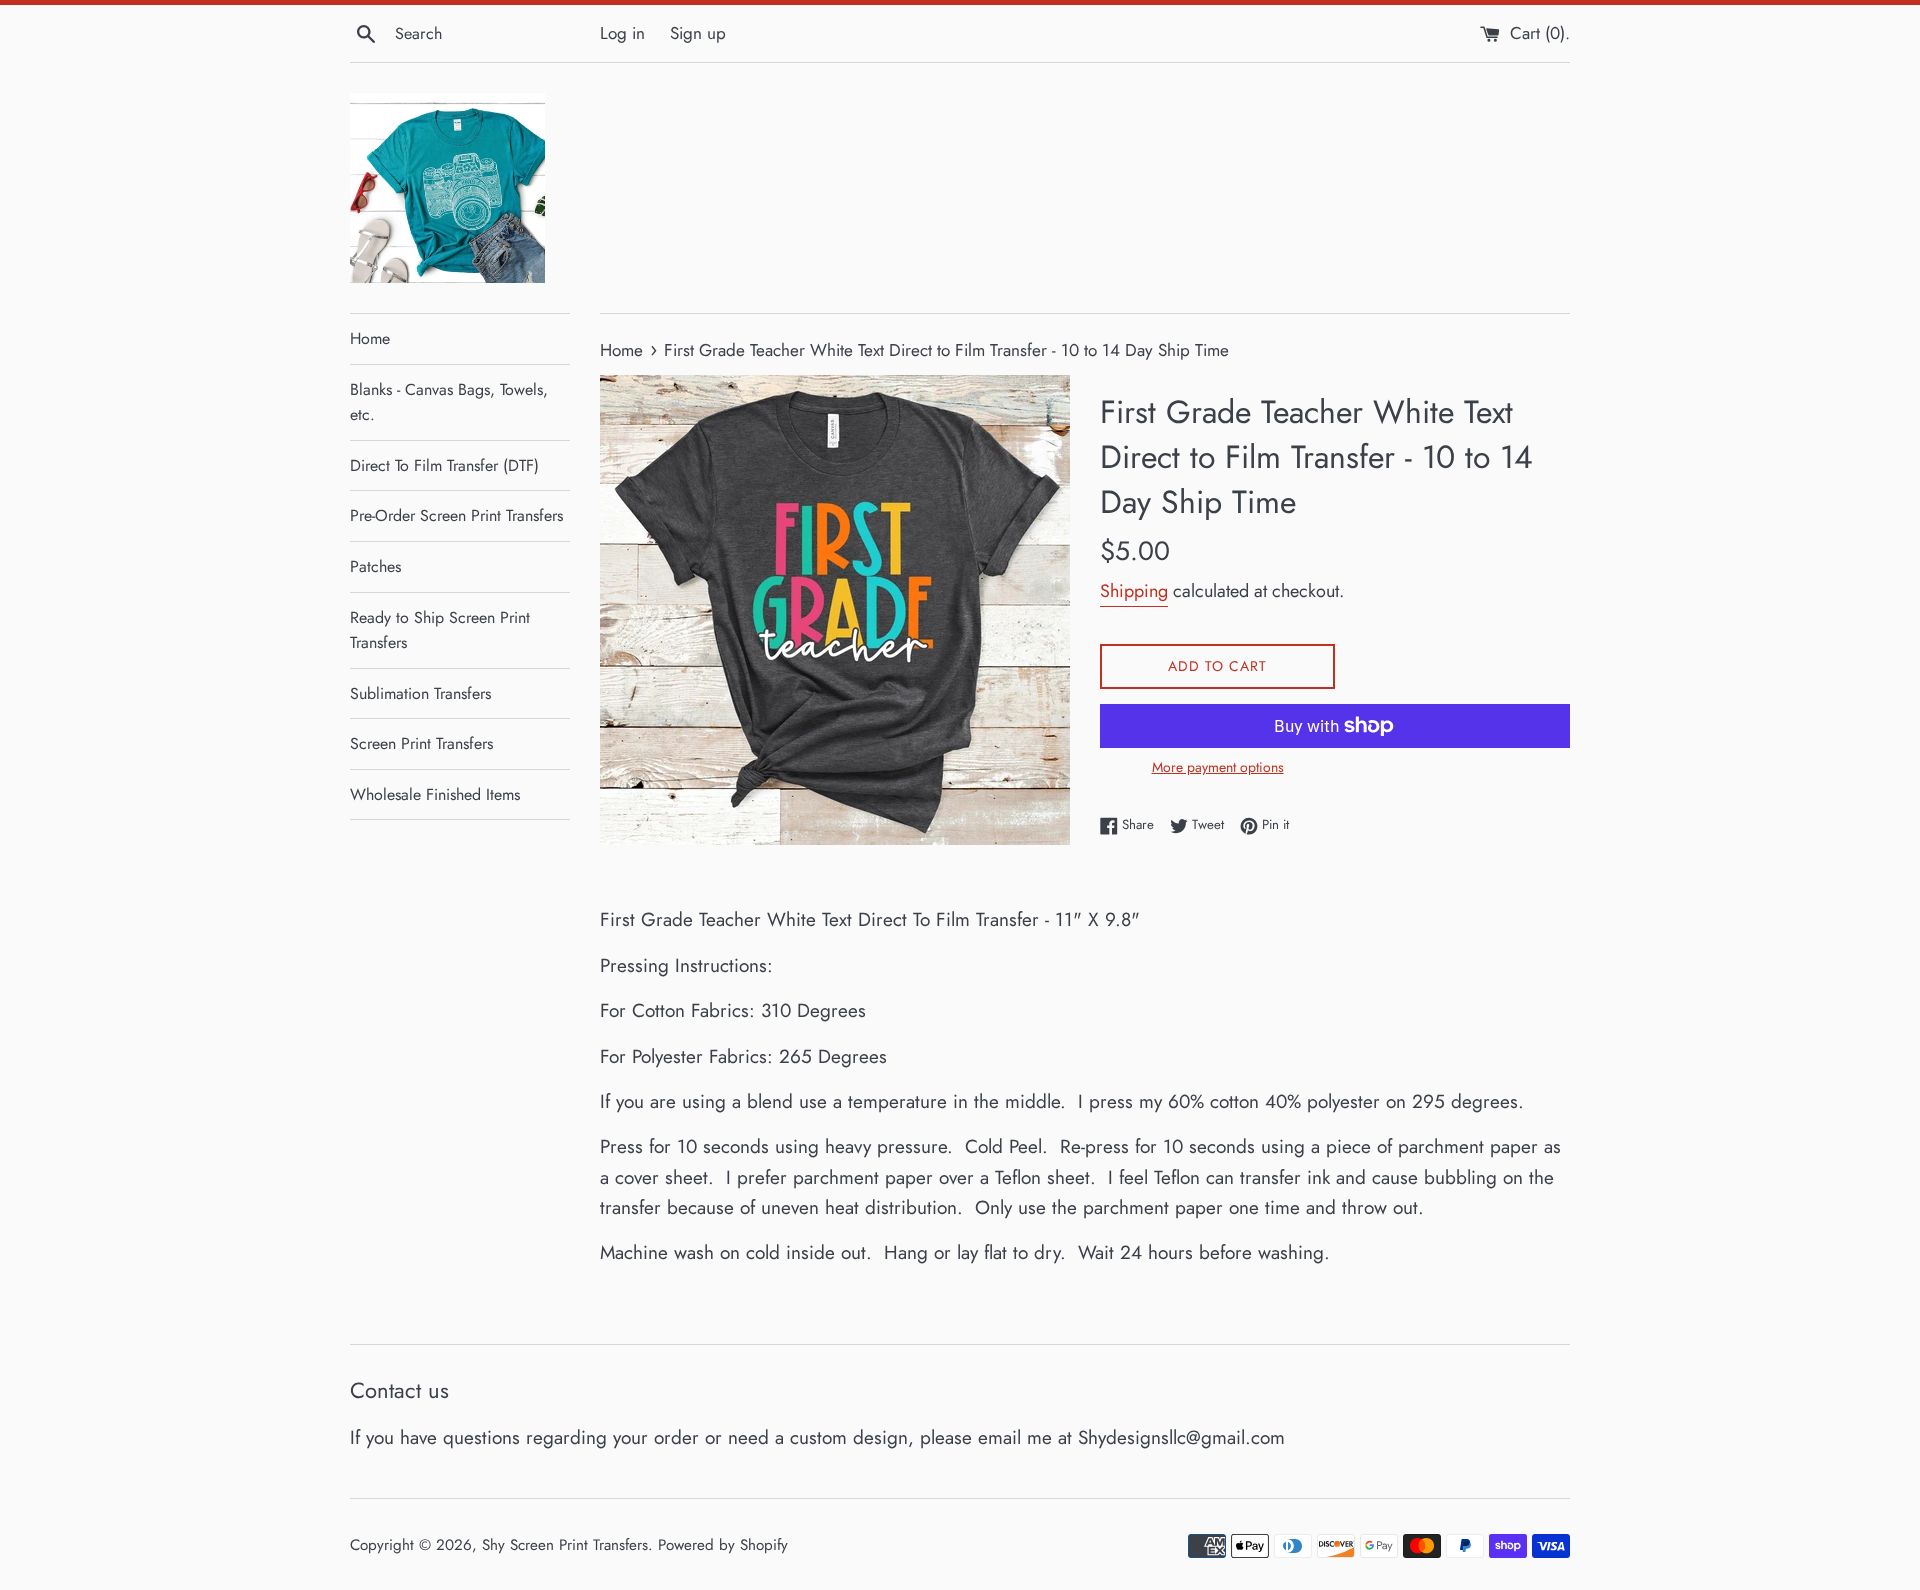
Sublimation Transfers (420, 693)
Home (370, 338)
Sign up (698, 33)
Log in (622, 33)
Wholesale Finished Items (435, 794)
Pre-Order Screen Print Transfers (456, 515)
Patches (375, 566)
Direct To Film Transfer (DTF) (444, 465)
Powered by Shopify (723, 1545)
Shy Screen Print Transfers (565, 1545)
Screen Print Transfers (421, 743)
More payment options (1218, 767)
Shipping (1134, 591)
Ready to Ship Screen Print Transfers (440, 630)
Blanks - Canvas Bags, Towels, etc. (449, 402)
